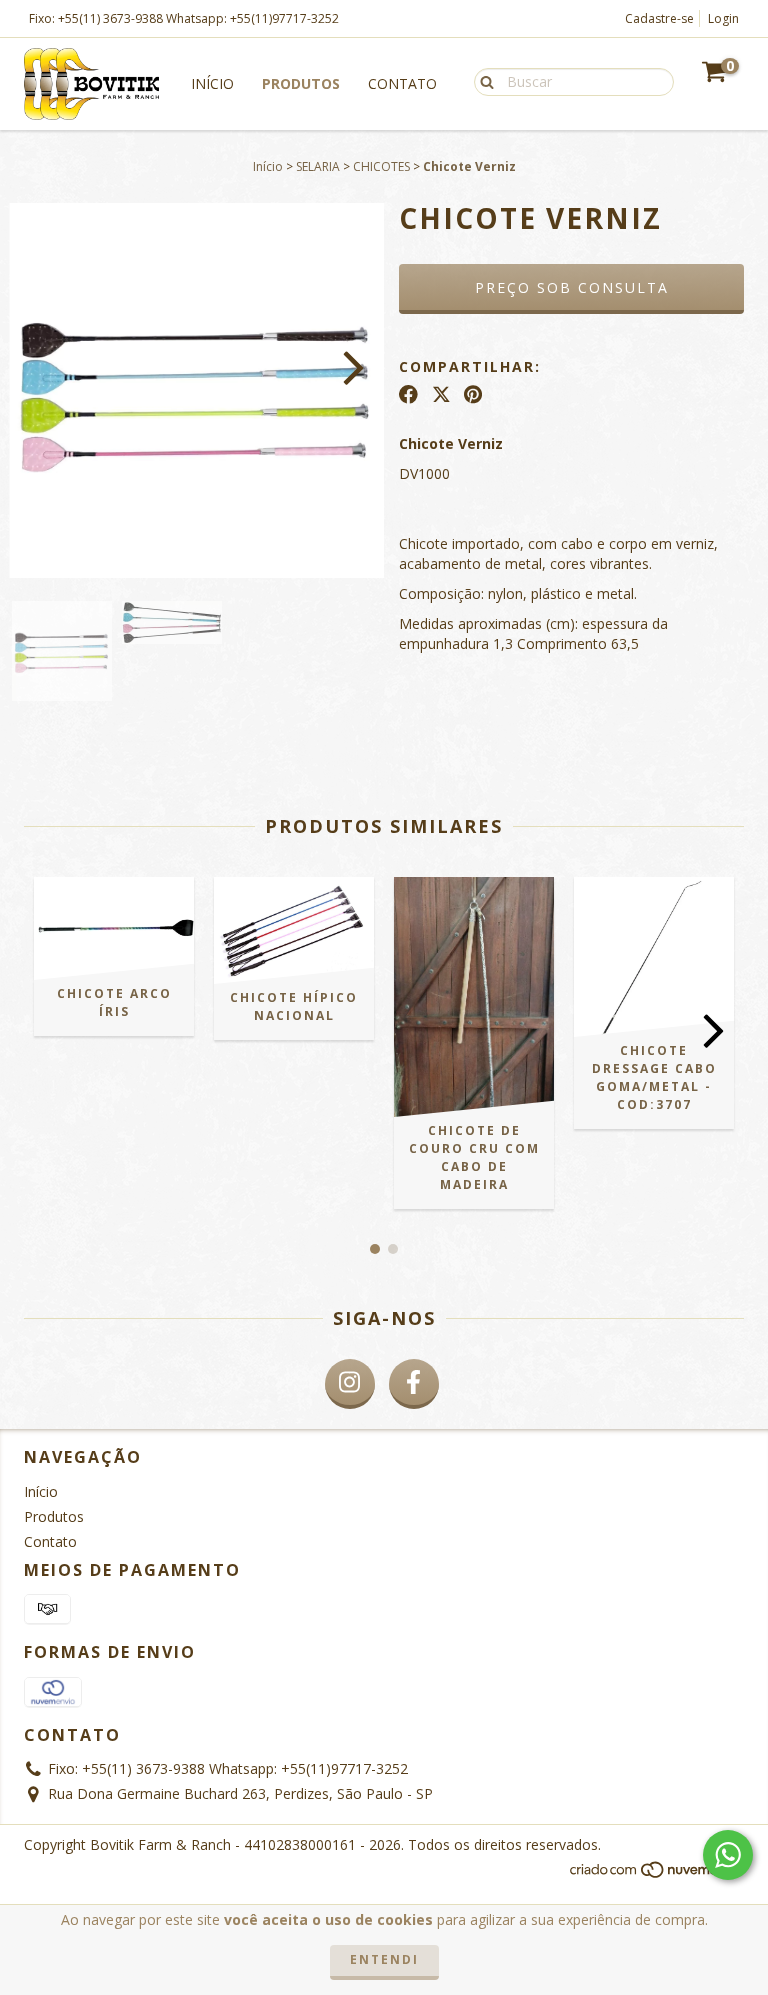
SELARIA (318, 166)
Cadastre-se (659, 18)
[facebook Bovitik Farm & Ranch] (414, 1384)
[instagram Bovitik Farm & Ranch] (350, 1384)
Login (723, 18)
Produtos (301, 83)
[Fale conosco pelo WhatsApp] (728, 1855)
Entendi (384, 1959)
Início (212, 83)
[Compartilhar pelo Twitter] (441, 394)
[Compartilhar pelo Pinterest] (473, 394)
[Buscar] (482, 81)
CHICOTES (381, 166)
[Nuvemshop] (656, 1875)
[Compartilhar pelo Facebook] (408, 394)
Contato (402, 83)
